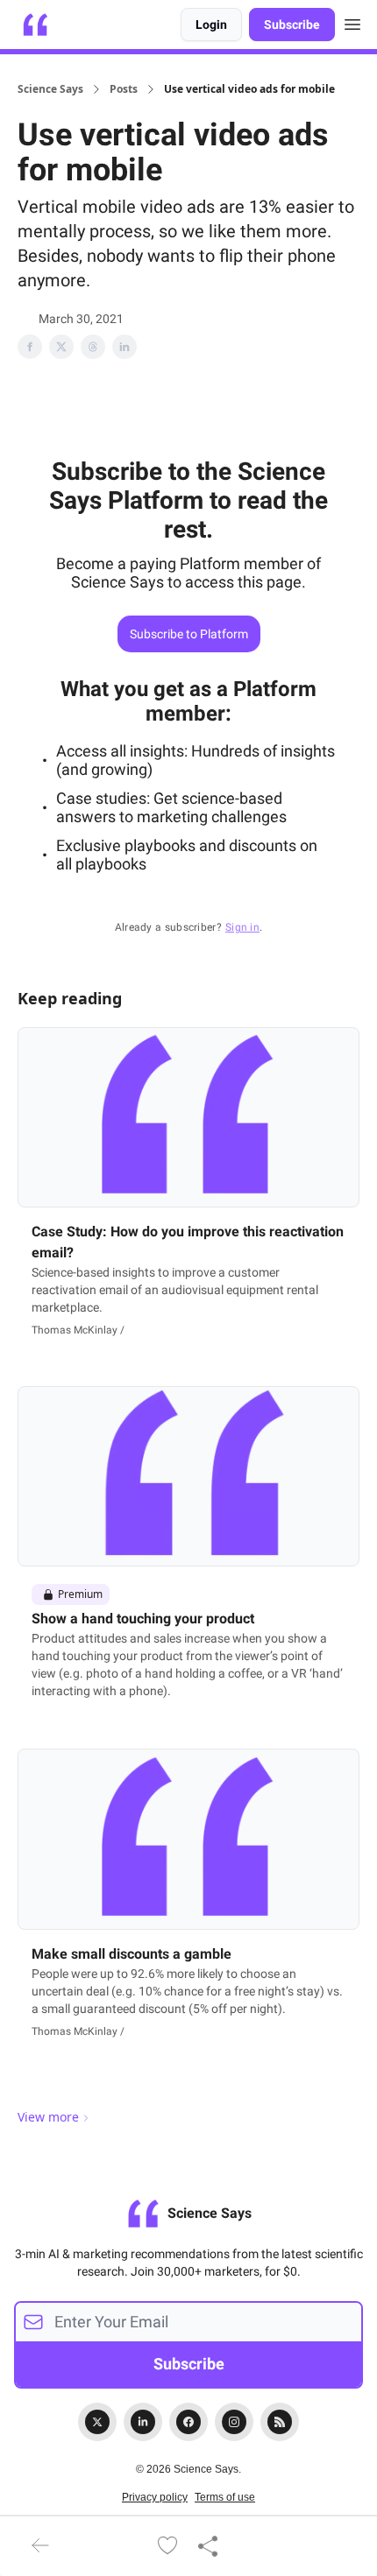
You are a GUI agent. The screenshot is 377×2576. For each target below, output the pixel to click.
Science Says (50, 89)
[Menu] (352, 22)
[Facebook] (188, 2422)
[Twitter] (97, 2422)
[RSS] (280, 2422)
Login (211, 25)
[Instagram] (234, 2422)
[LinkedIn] (143, 2422)
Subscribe (292, 25)
